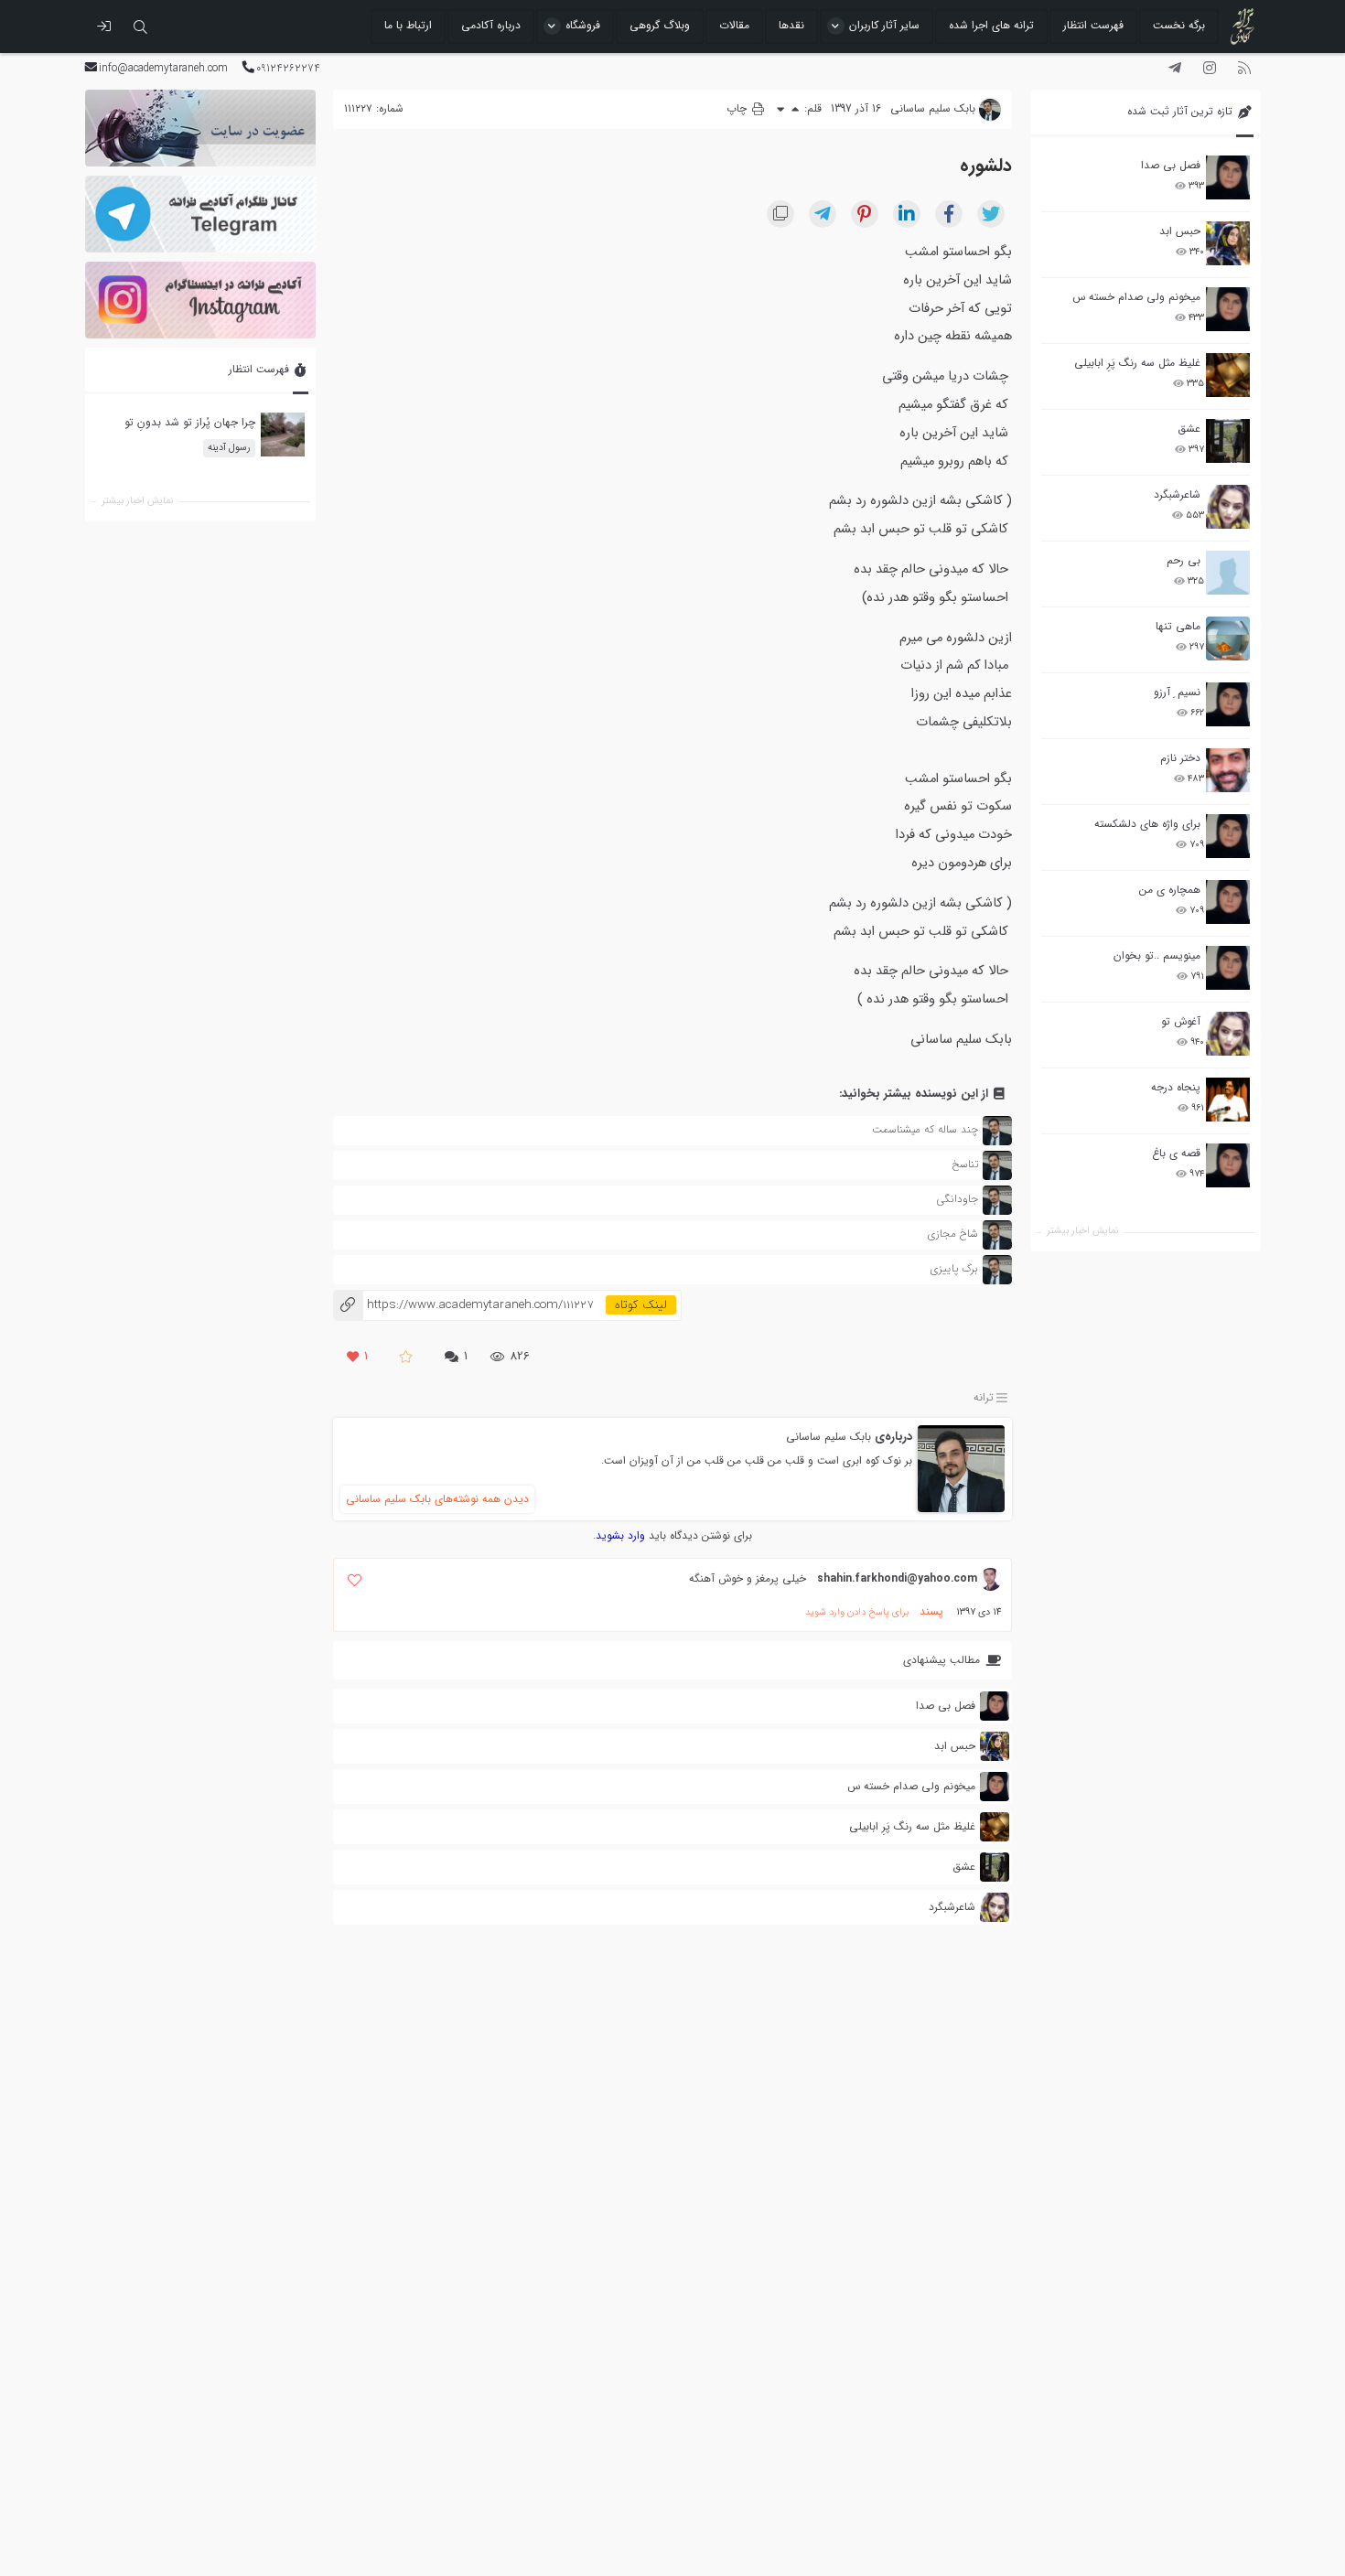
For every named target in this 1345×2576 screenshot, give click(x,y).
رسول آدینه (228, 448)
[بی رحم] (1228, 573)
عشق (1189, 429)
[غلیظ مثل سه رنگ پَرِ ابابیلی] (1228, 375)
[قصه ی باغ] (1228, 1165)
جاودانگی (957, 1199)
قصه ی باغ (1176, 1153)
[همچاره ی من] (1228, 902)
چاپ (738, 108)
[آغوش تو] (1228, 1034)
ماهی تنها (1178, 626)
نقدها (791, 25)
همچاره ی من (1170, 890)
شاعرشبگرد (1177, 494)
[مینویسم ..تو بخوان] (1228, 968)
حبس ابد (1180, 231)
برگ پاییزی (954, 1268)
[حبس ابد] (1228, 243)
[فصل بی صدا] (1228, 177)
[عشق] (1228, 441)
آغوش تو (1181, 1021)
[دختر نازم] (1228, 770)
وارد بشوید (620, 1535)
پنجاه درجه (1176, 1087)
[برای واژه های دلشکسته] (1228, 836)
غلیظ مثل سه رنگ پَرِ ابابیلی (1137, 363)
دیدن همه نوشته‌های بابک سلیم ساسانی (437, 1499)
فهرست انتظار (1093, 25)
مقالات (734, 25)
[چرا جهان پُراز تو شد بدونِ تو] (282, 435)
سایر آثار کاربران (884, 25)
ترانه (984, 1397)
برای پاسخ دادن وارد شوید (857, 1612)
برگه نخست (1179, 25)
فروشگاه (583, 25)
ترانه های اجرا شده (991, 25)
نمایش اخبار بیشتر (1082, 1231)
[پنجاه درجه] (1228, 1100)
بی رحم (1184, 560)
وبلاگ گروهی (660, 25)
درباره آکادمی (491, 25)
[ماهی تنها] (1228, 639)
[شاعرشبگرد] (1228, 507)
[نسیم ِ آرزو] (1228, 704)
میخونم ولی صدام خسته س (1136, 297)
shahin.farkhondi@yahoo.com (897, 1578)
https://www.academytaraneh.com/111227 (463, 1305)
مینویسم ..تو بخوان (1157, 955)
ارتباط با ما (408, 25)
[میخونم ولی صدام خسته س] (1228, 309)
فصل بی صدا (1171, 165)
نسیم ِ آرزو (1177, 692)
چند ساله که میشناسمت (925, 1129)
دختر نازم (1180, 758)
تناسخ (965, 1164)
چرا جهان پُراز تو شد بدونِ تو (189, 423)
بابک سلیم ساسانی (829, 1437)
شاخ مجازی (952, 1234)
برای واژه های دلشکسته (1147, 824)
